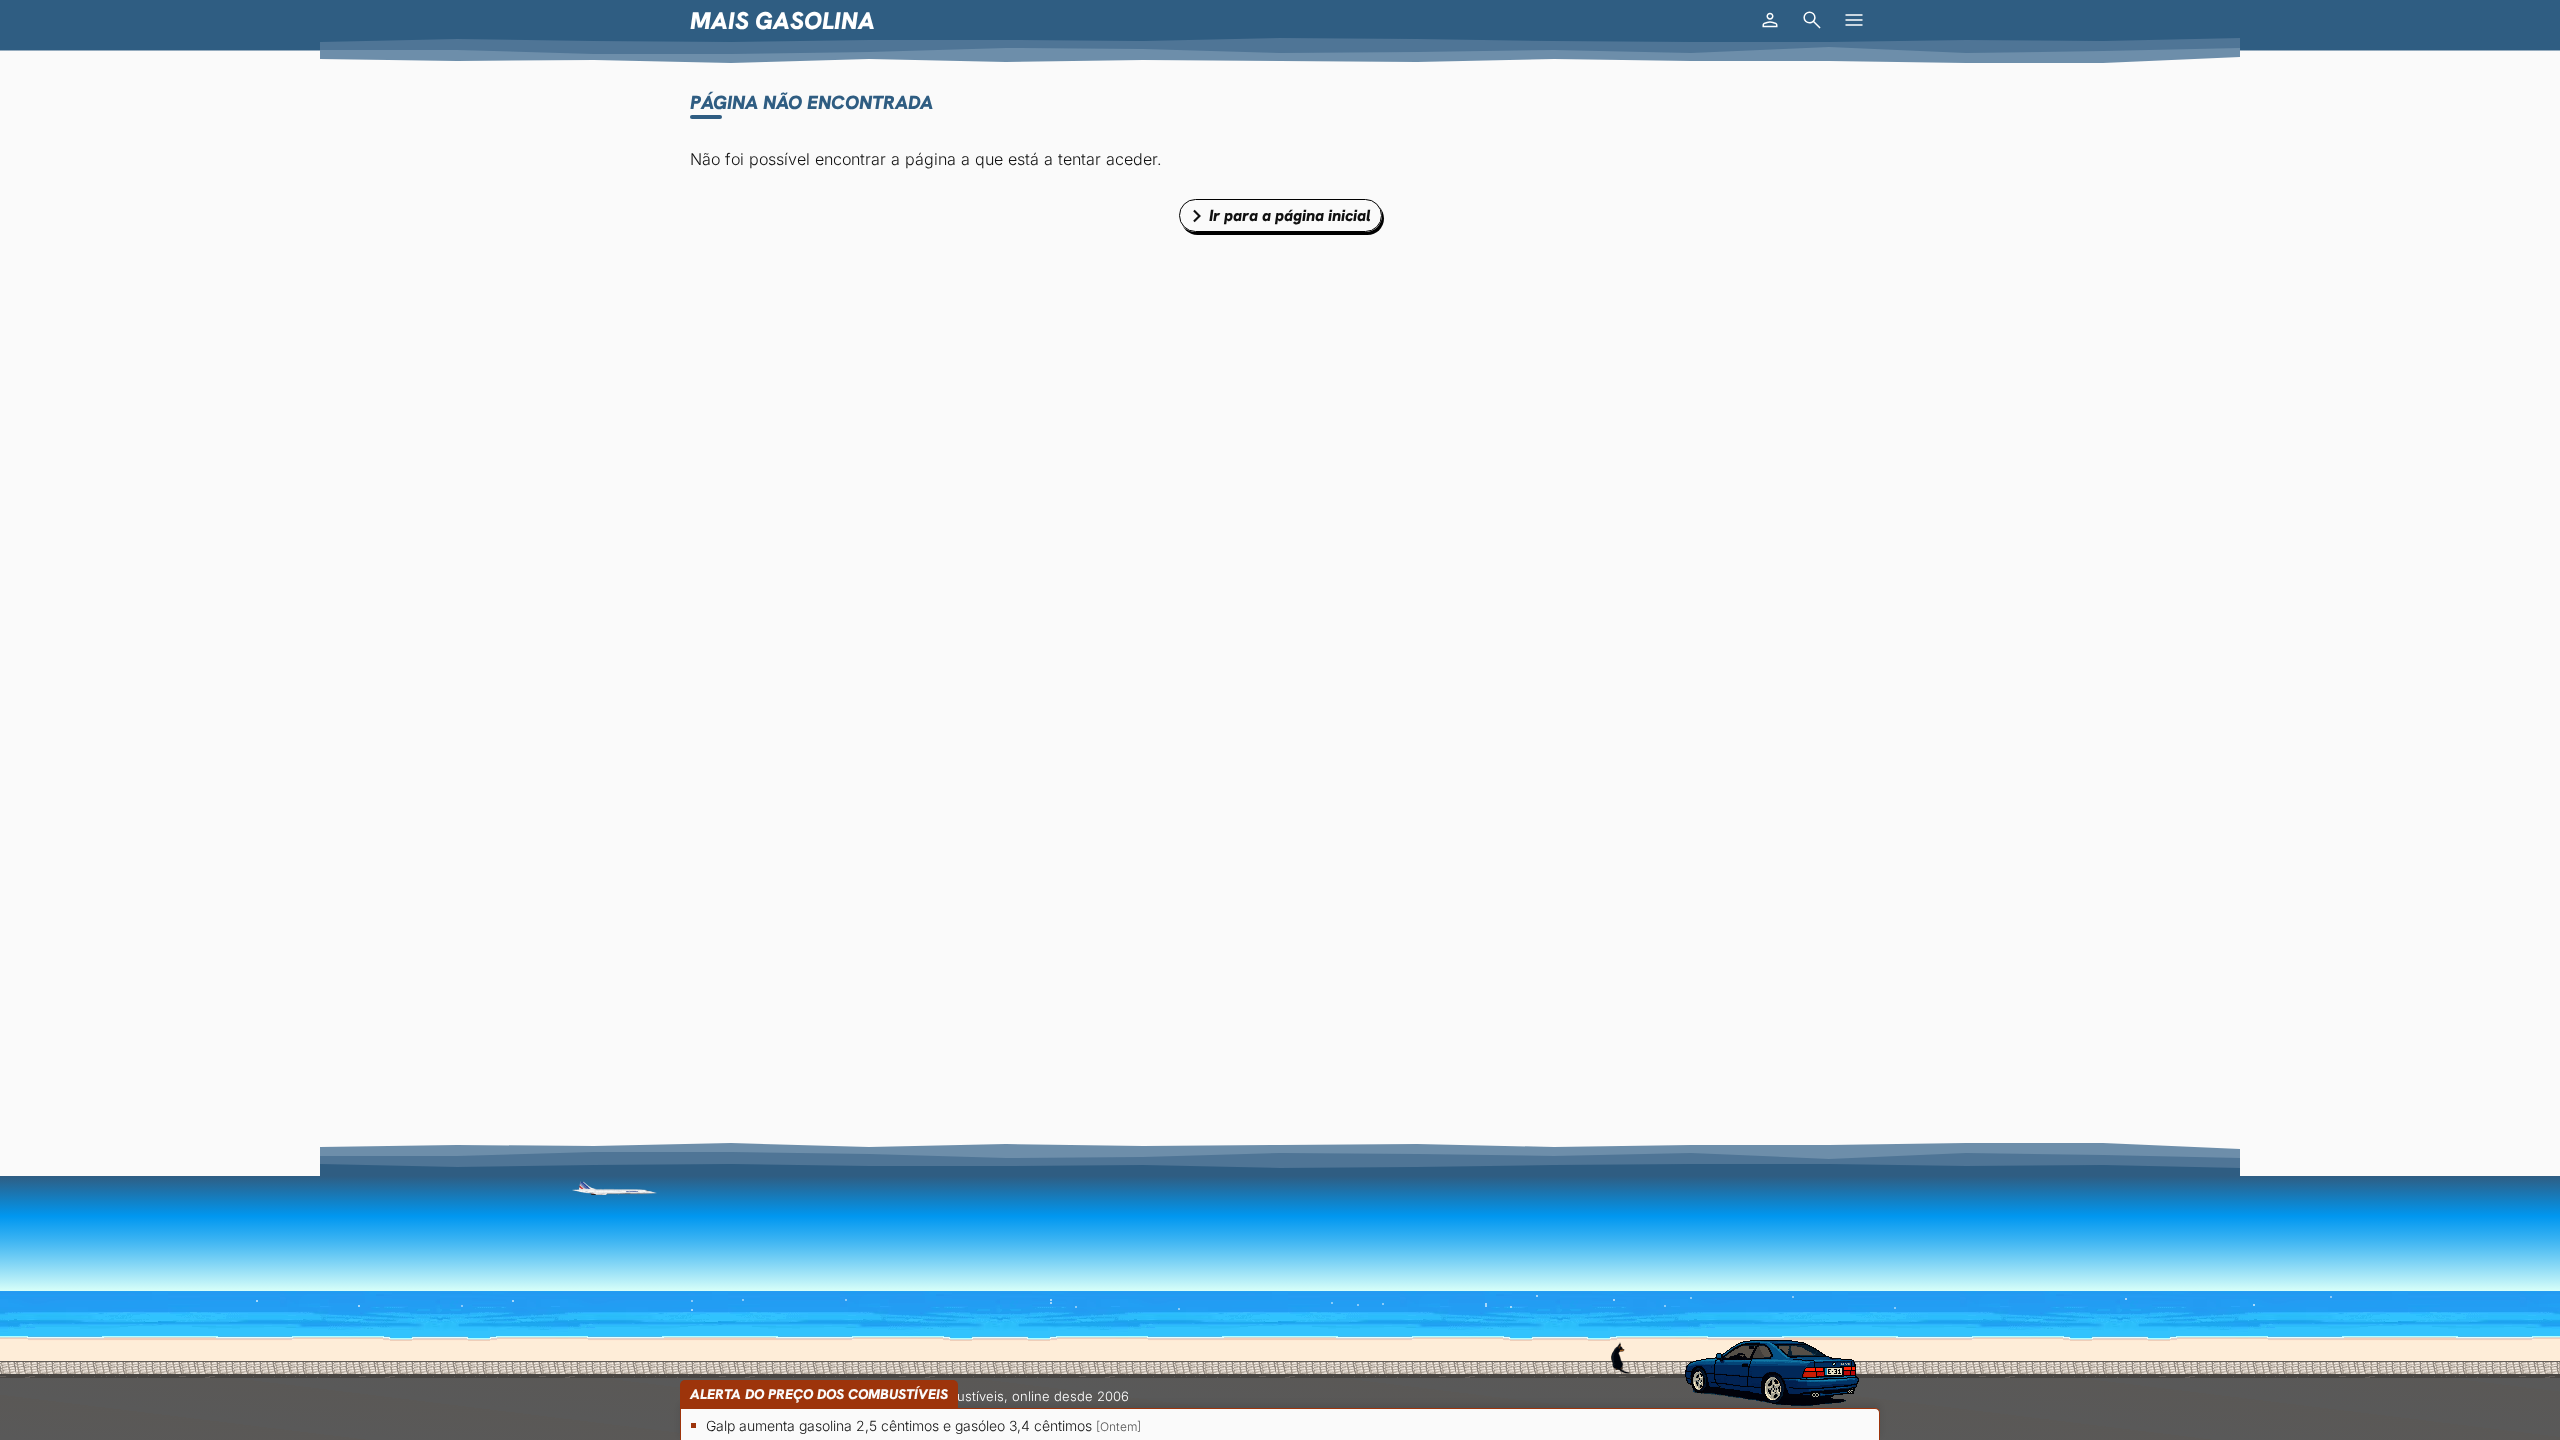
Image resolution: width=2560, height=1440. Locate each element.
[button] (1770, 20)
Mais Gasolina (782, 20)
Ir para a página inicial (1290, 215)
